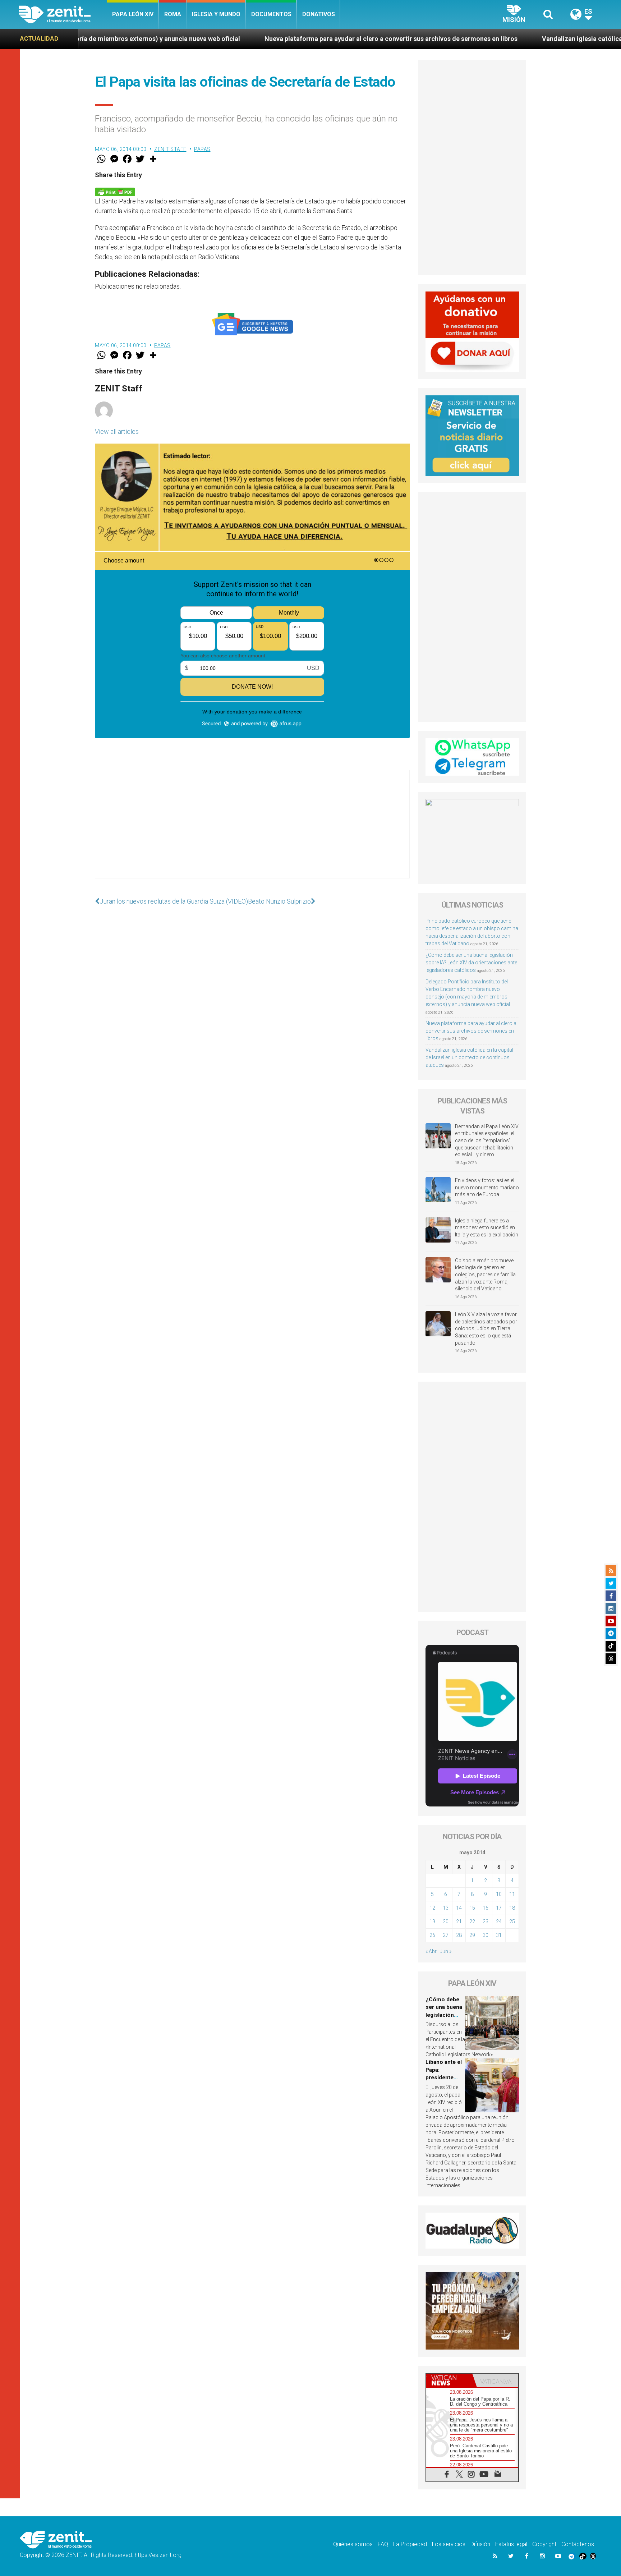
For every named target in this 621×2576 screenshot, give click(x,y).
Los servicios (449, 2544)
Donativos (319, 14)
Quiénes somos (353, 2544)
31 (499, 1935)
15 (472, 1908)
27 (446, 1935)
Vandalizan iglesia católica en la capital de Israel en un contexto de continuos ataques (469, 1057)
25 (512, 1921)
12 (432, 1908)
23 (486, 1921)
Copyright (544, 2544)
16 (486, 1908)
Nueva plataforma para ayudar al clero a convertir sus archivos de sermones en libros (238, 39)
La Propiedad (410, 2544)
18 (512, 1908)
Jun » (446, 1951)
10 (499, 1894)
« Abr (431, 1951)
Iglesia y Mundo (216, 14)
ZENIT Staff (170, 149)
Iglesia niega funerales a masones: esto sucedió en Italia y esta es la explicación (487, 1228)
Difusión (480, 2544)
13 (446, 1908)
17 (499, 1908)
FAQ (383, 2544)
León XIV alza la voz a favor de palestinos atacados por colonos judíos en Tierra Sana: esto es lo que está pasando (486, 1328)
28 (459, 1935)
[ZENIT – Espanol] (63, 14)
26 (432, 1935)
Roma (173, 14)
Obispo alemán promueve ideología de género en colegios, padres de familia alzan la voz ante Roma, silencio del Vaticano (485, 1275)
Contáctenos (578, 2544)
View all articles (117, 431)
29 (472, 1935)
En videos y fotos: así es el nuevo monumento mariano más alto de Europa (487, 1187)
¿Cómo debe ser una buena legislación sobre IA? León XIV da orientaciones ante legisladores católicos (471, 963)
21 (459, 1921)
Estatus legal (511, 2544)
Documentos (271, 14)
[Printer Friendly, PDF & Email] (115, 191)
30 (486, 1935)
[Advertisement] (252, 831)
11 (512, 1894)
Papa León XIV (133, 14)
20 (446, 1921)
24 (499, 1921)
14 (459, 1908)
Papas (202, 149)
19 (432, 1921)
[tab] (449, 2380)
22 (472, 1921)
